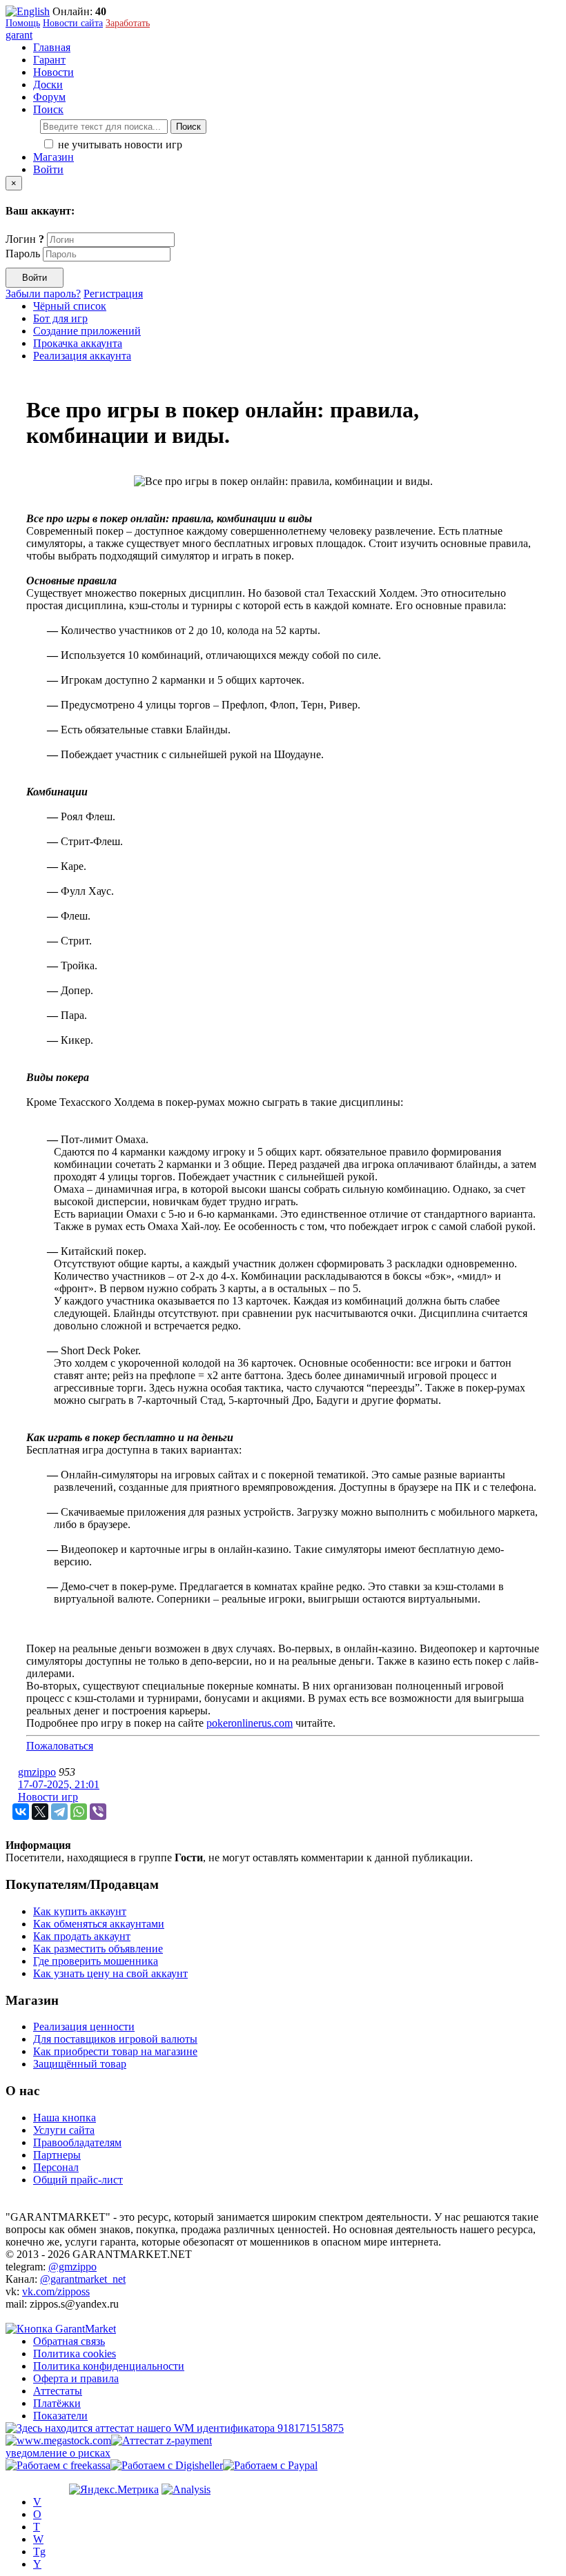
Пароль (23, 254)
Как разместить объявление (98, 1949)
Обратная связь (69, 2341)
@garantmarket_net (83, 2279)
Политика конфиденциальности (109, 2366)
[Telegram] (59, 1812)
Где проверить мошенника (96, 1961)
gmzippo (37, 1772)
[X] (40, 1812)
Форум (49, 97)
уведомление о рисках (58, 2453)
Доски (48, 85)
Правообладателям (77, 2142)
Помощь (23, 23)
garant (19, 35)
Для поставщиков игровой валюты (115, 2039)
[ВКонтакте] (21, 1812)
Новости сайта (73, 23)
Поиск (188, 127)
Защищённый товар (80, 2064)
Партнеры (57, 2155)
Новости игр (48, 1797)
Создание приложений (87, 331)
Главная (52, 47)
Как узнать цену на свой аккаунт (110, 1973)
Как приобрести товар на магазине (115, 2051)
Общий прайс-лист (78, 2180)
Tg (39, 2552)
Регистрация (113, 294)
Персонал (56, 2167)
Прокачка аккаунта (78, 343)
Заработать (128, 23)
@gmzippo (72, 2267)
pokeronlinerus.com (250, 1723)
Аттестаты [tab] (58, 2391)
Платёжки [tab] (57, 2403)
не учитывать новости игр (119, 145)
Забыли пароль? (43, 294)
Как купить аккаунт (80, 1911)
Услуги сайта (64, 2130)
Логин (25, 239)
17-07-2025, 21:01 (59, 1784)
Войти (48, 169)
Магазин (53, 157)
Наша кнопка (65, 2118)
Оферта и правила (76, 2378)
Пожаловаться (60, 1746)
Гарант (49, 60)
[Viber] (98, 1812)
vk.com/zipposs (56, 2291)
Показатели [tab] (60, 2416)
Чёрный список (70, 306)
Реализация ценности (84, 2027)
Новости (53, 72)
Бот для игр (60, 318)
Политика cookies (75, 2354)
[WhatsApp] (79, 1812)
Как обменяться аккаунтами (99, 1924)
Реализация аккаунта (82, 356)
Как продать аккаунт (82, 1936)
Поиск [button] (48, 109)
